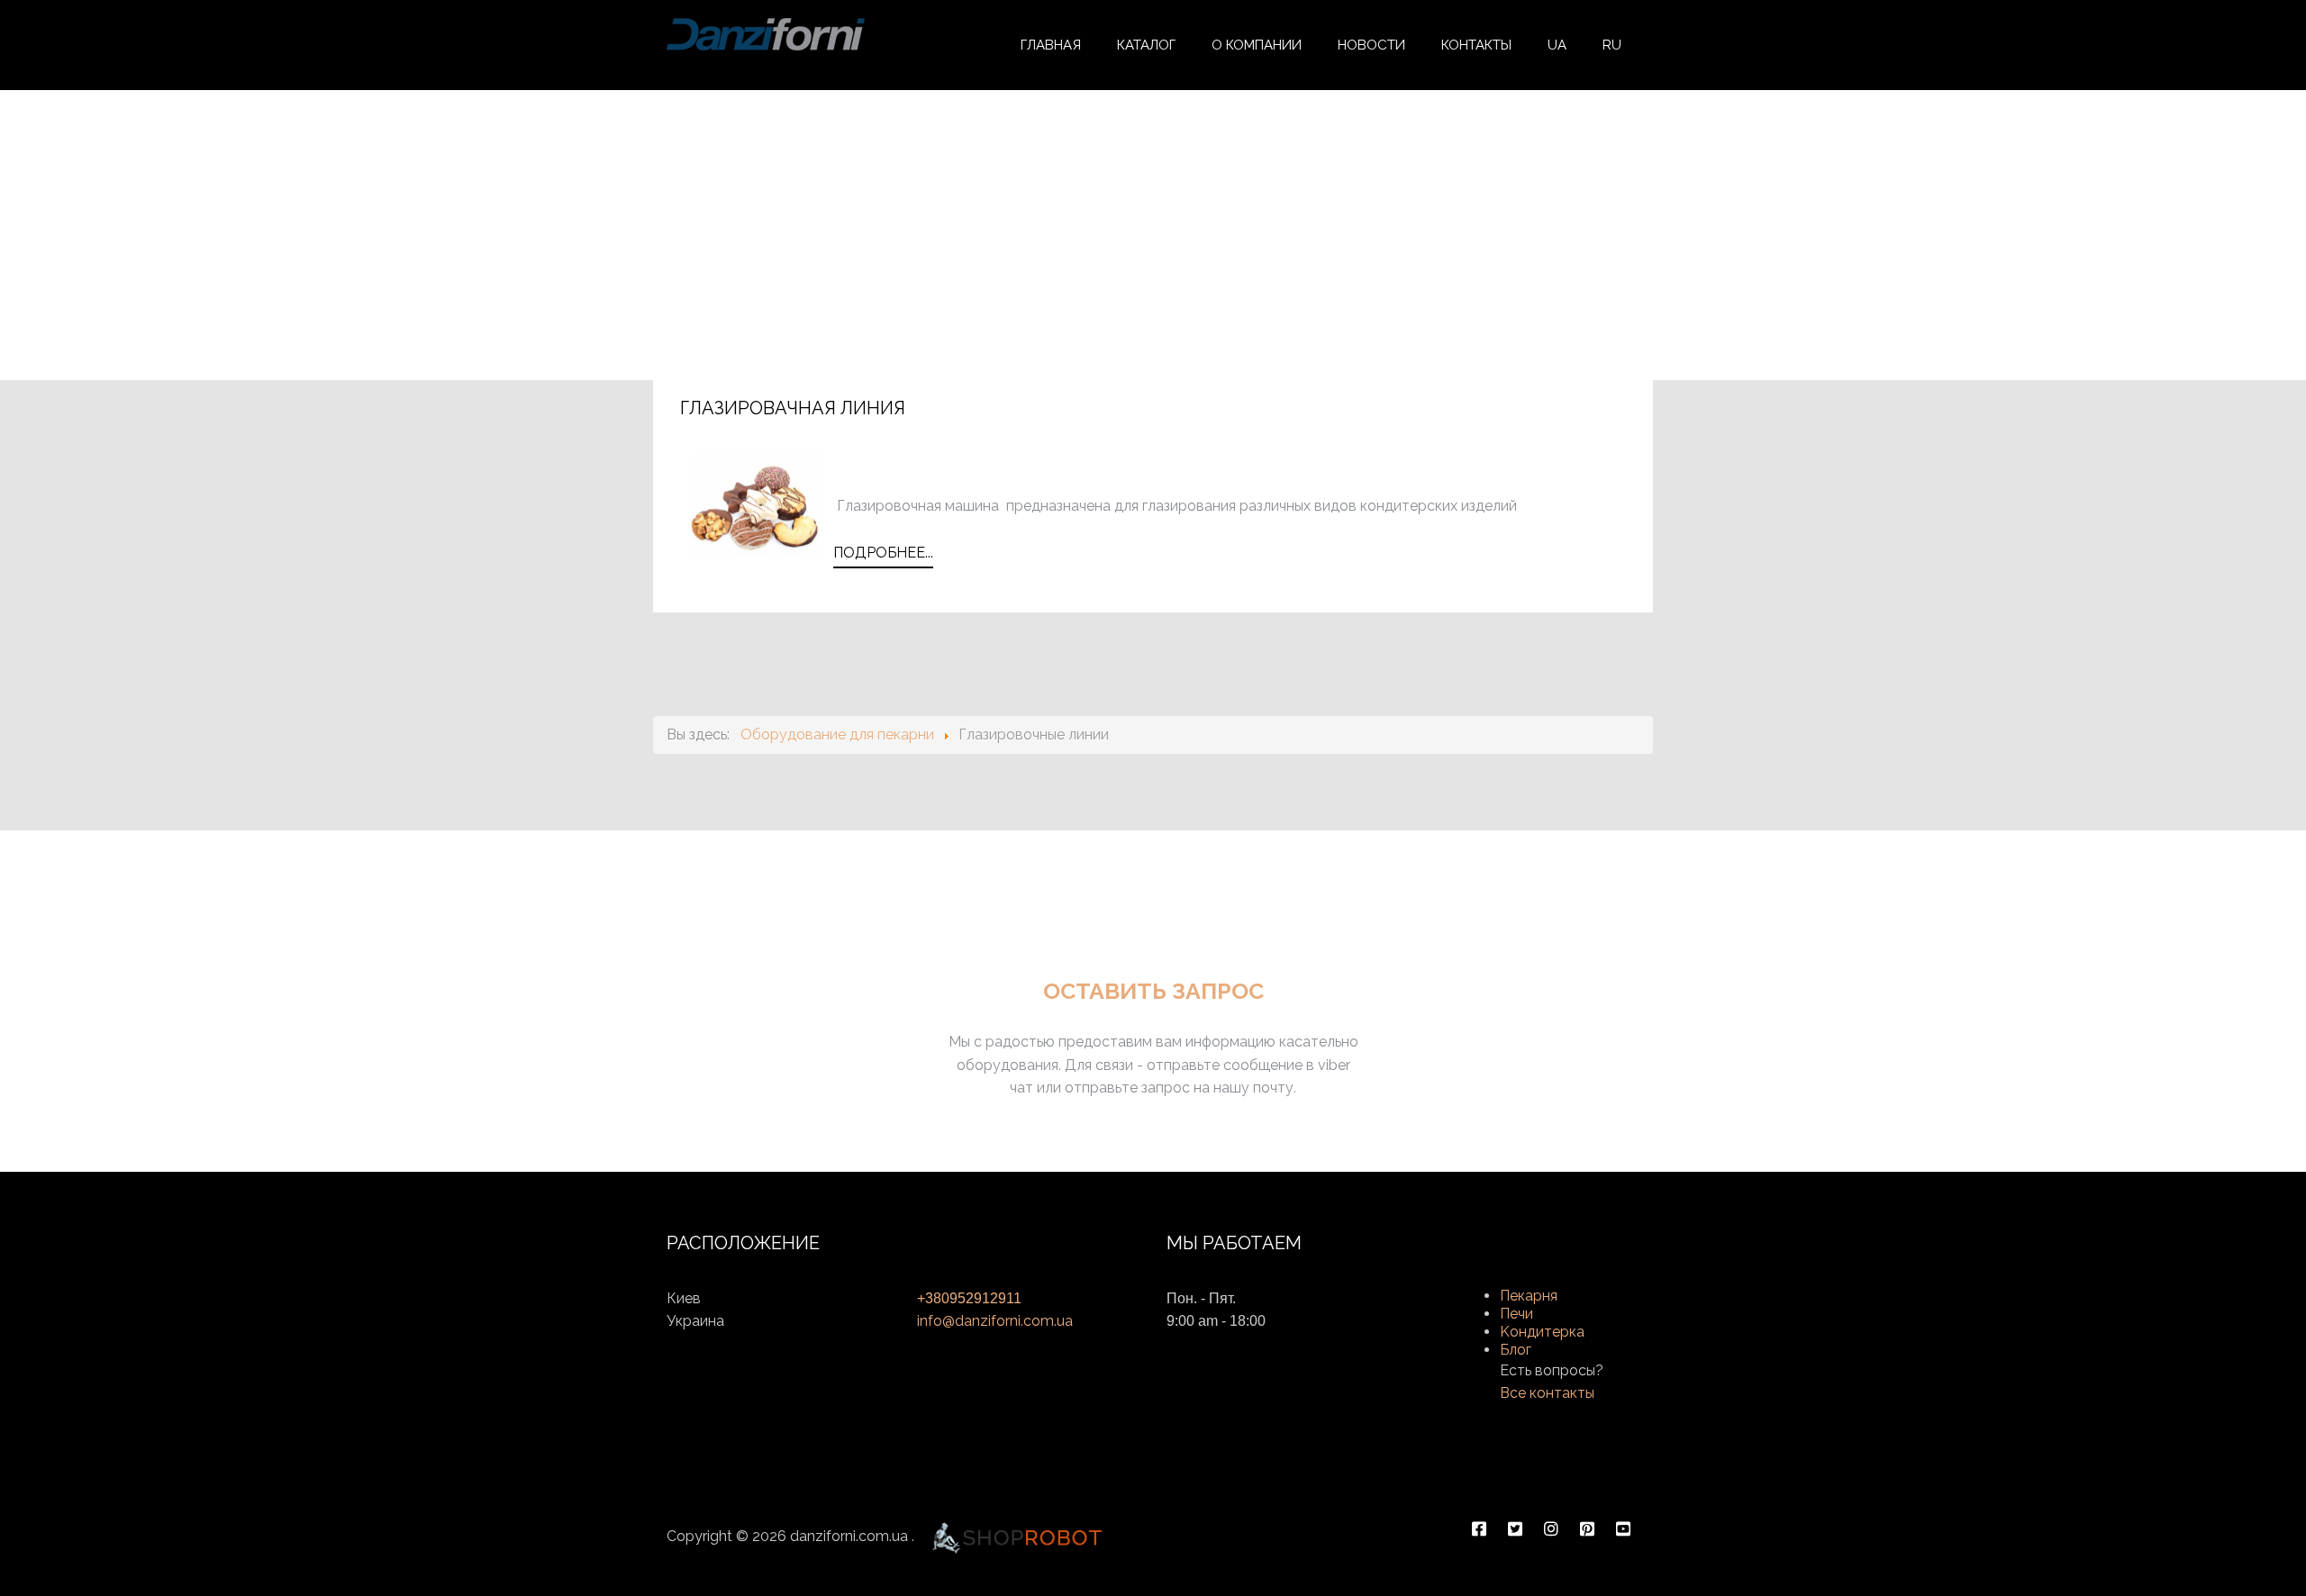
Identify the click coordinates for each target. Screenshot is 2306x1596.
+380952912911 (969, 1298)
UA (1557, 45)
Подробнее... (883, 553)
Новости (1371, 45)
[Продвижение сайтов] (1017, 1536)
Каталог (1146, 45)
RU (1612, 45)
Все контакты (1547, 1393)
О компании (1257, 45)
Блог (1516, 1350)
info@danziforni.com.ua (995, 1321)
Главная (1051, 45)
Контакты (1476, 45)
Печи (1516, 1314)
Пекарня (1529, 1296)
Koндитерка (1542, 1332)
